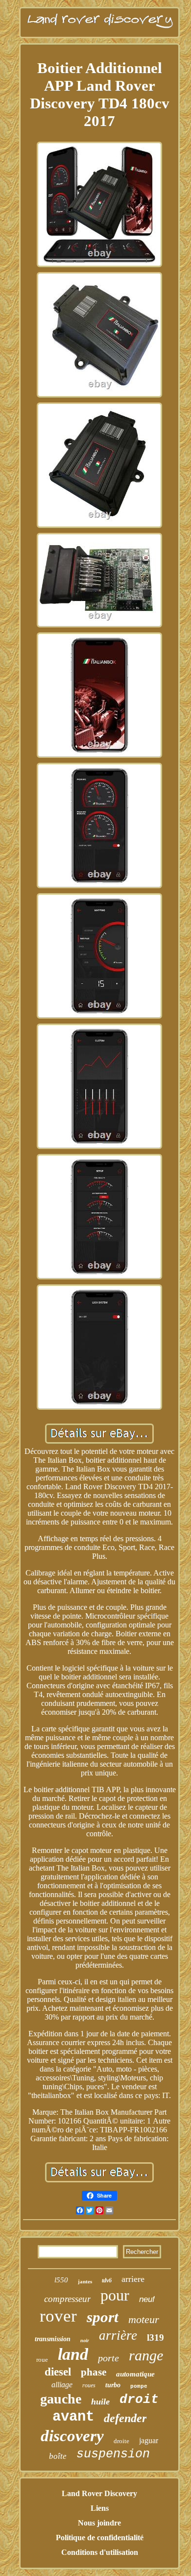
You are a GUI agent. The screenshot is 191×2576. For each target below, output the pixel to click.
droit (139, 2400)
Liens (100, 2508)
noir (85, 2340)
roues (89, 2385)
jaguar (149, 2440)
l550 (61, 2280)
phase (94, 2372)
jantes (85, 2281)
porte (108, 2358)
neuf (147, 2299)
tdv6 (107, 2280)
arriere (133, 2279)
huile (100, 2401)
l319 (155, 2338)
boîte (58, 2456)
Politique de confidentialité (100, 2538)
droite (121, 2441)
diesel (58, 2372)
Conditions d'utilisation (100, 2552)
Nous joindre (99, 2523)
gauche (61, 2399)
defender (125, 2418)
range (146, 2355)
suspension (113, 2454)
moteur (144, 2319)
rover (58, 2316)
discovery (72, 2436)
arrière (118, 2335)
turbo (113, 2385)
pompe (139, 2386)
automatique (135, 2374)
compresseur (67, 2299)
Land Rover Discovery (99, 2493)
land (73, 2354)
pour (115, 2295)
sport (103, 2317)
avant (73, 2417)
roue (42, 2360)
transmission (53, 2339)
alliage (62, 2385)
